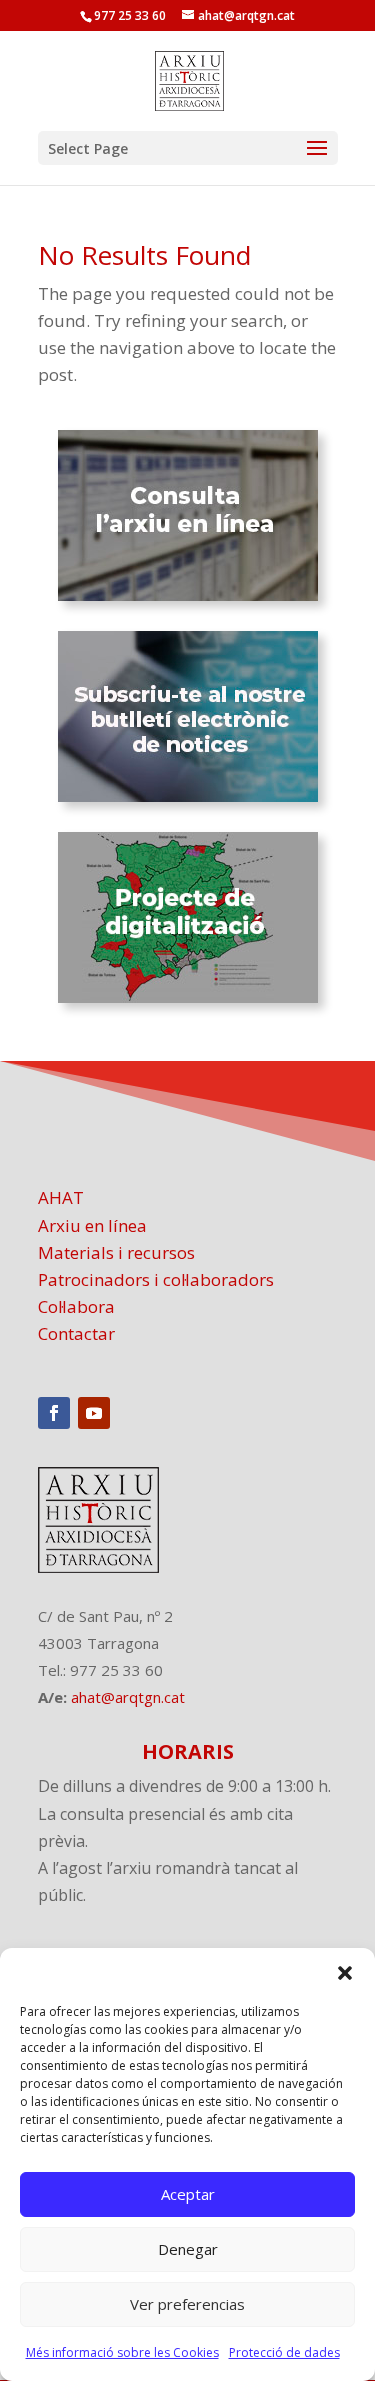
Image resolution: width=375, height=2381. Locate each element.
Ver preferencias (187, 2304)
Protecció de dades (284, 2352)
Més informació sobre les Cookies (122, 2352)
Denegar (188, 2249)
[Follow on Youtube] (94, 1413)
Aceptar (188, 2194)
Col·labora (76, 1306)
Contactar (76, 1333)
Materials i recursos (116, 1252)
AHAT (61, 1197)
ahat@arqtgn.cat (128, 1697)
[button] (345, 1973)
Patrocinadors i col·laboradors (156, 1279)
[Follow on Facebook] (54, 1413)
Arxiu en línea (92, 1225)
